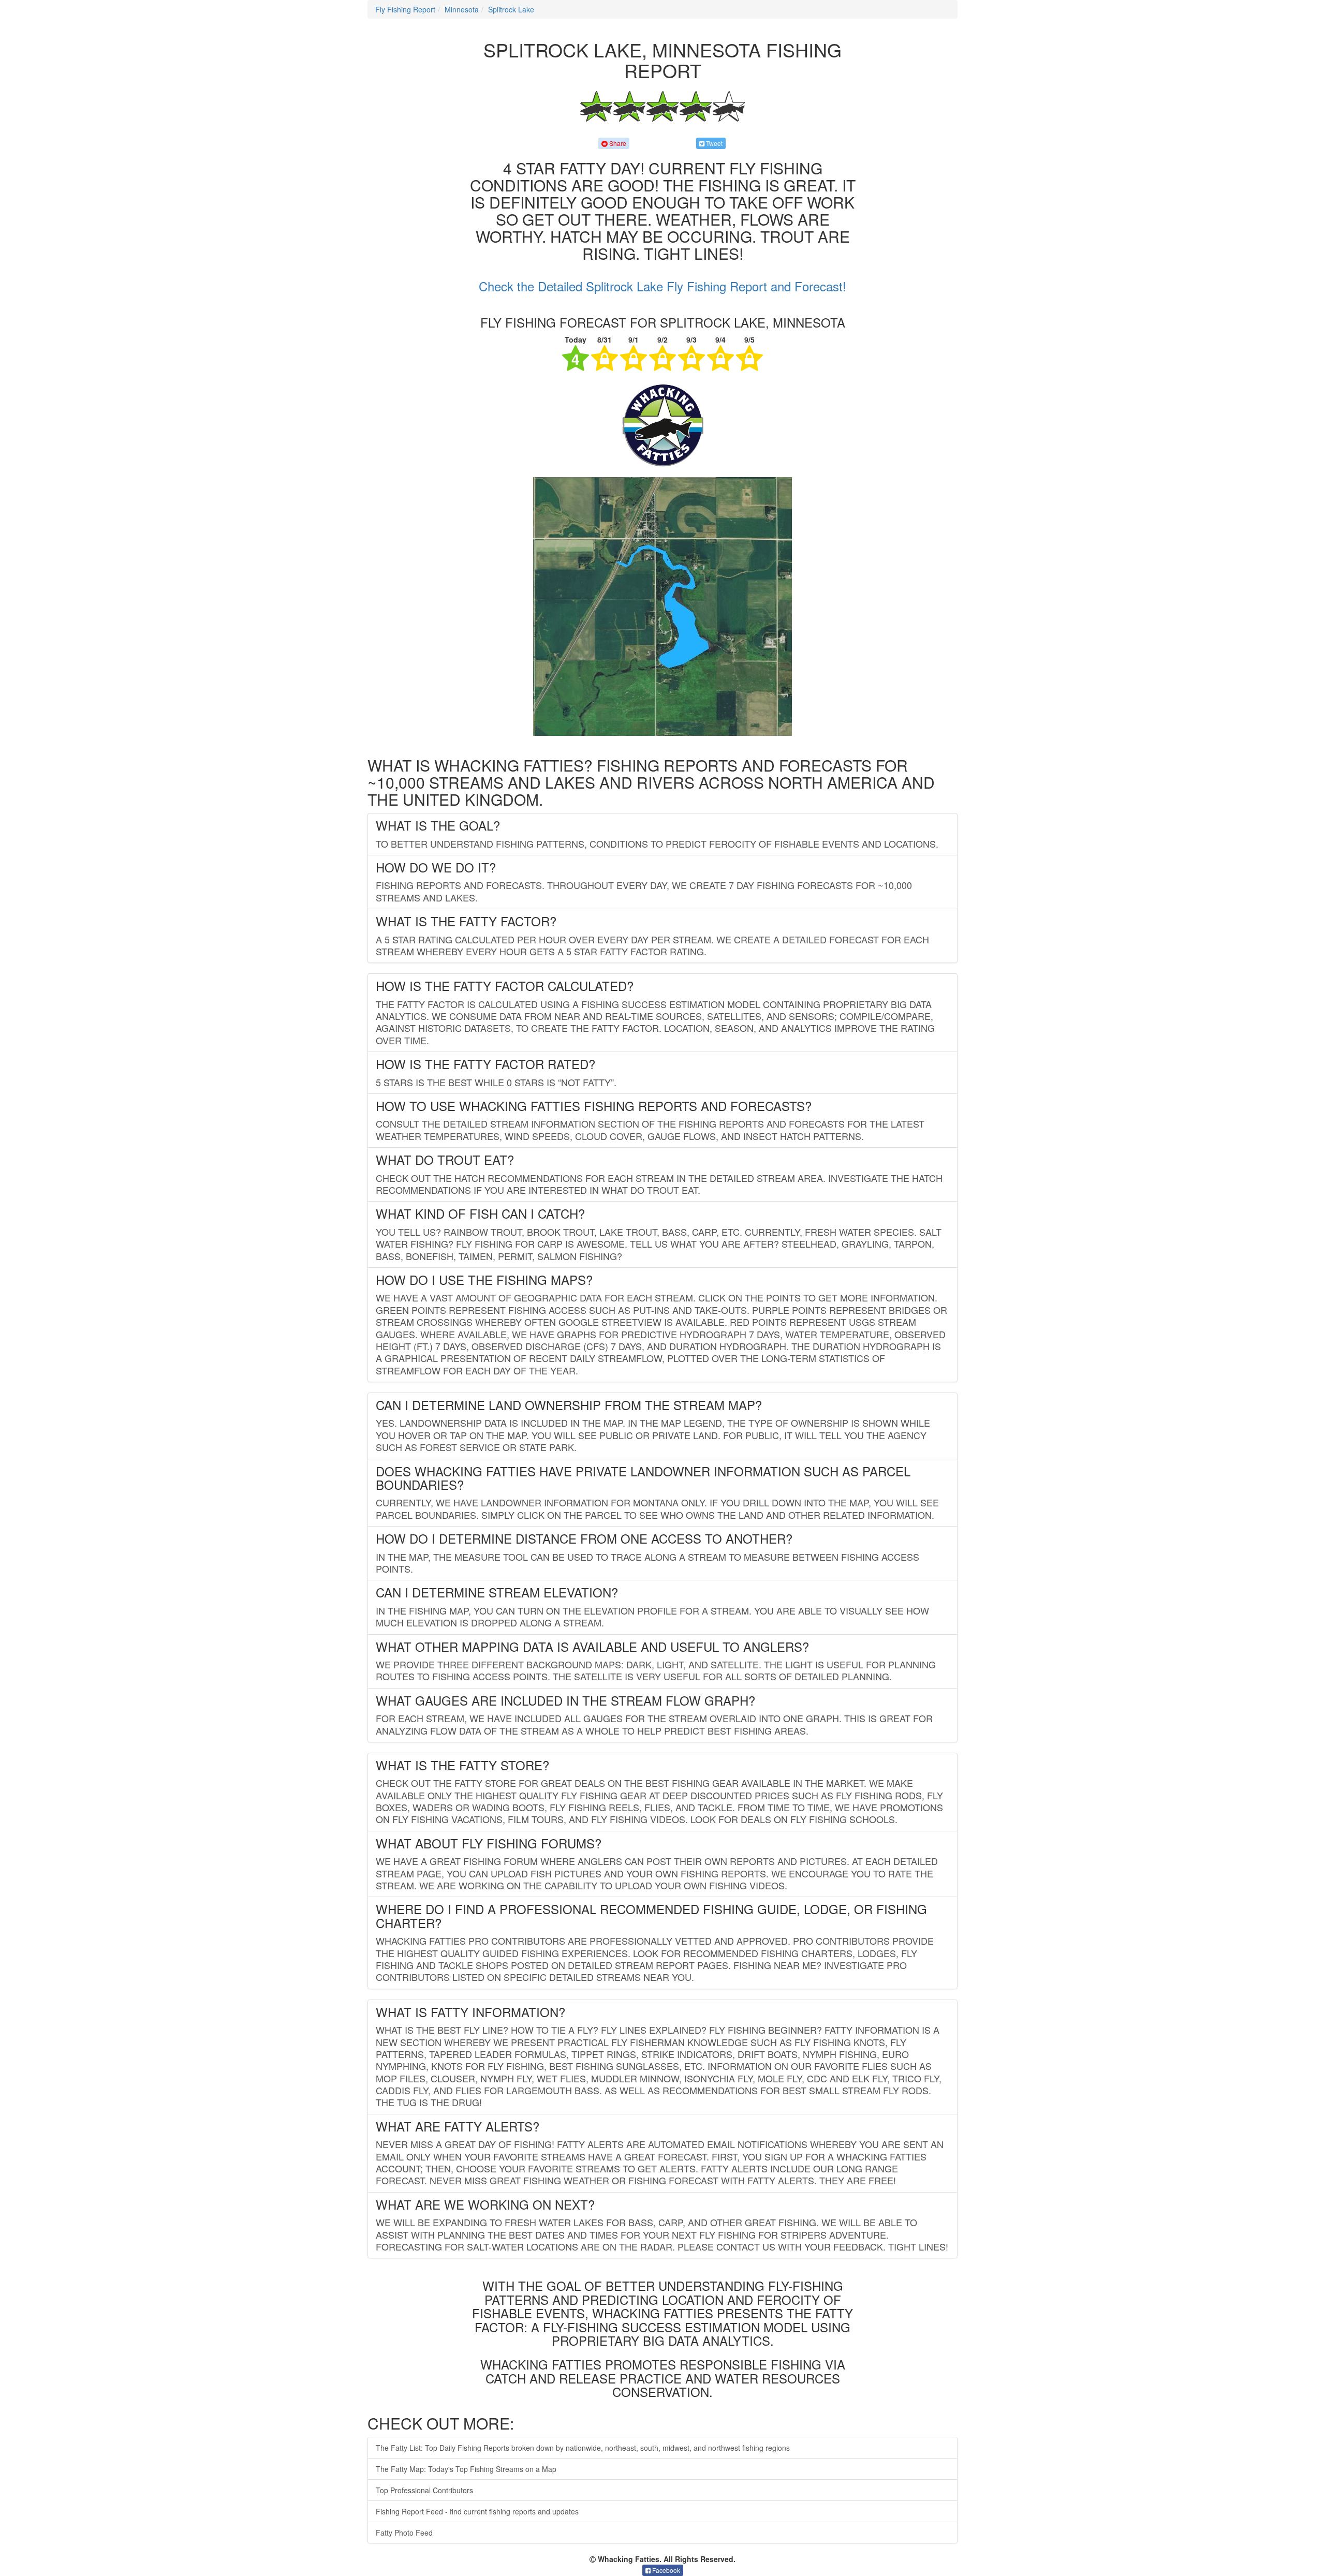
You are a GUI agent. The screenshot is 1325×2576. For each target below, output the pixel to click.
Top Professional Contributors (424, 2490)
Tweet (713, 143)
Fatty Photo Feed (404, 2533)
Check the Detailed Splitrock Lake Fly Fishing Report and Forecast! (662, 286)
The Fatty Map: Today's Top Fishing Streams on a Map (466, 2469)
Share (617, 143)
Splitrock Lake (511, 9)
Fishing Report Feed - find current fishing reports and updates (477, 2511)
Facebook (665, 2570)
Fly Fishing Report (405, 9)
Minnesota (462, 9)
